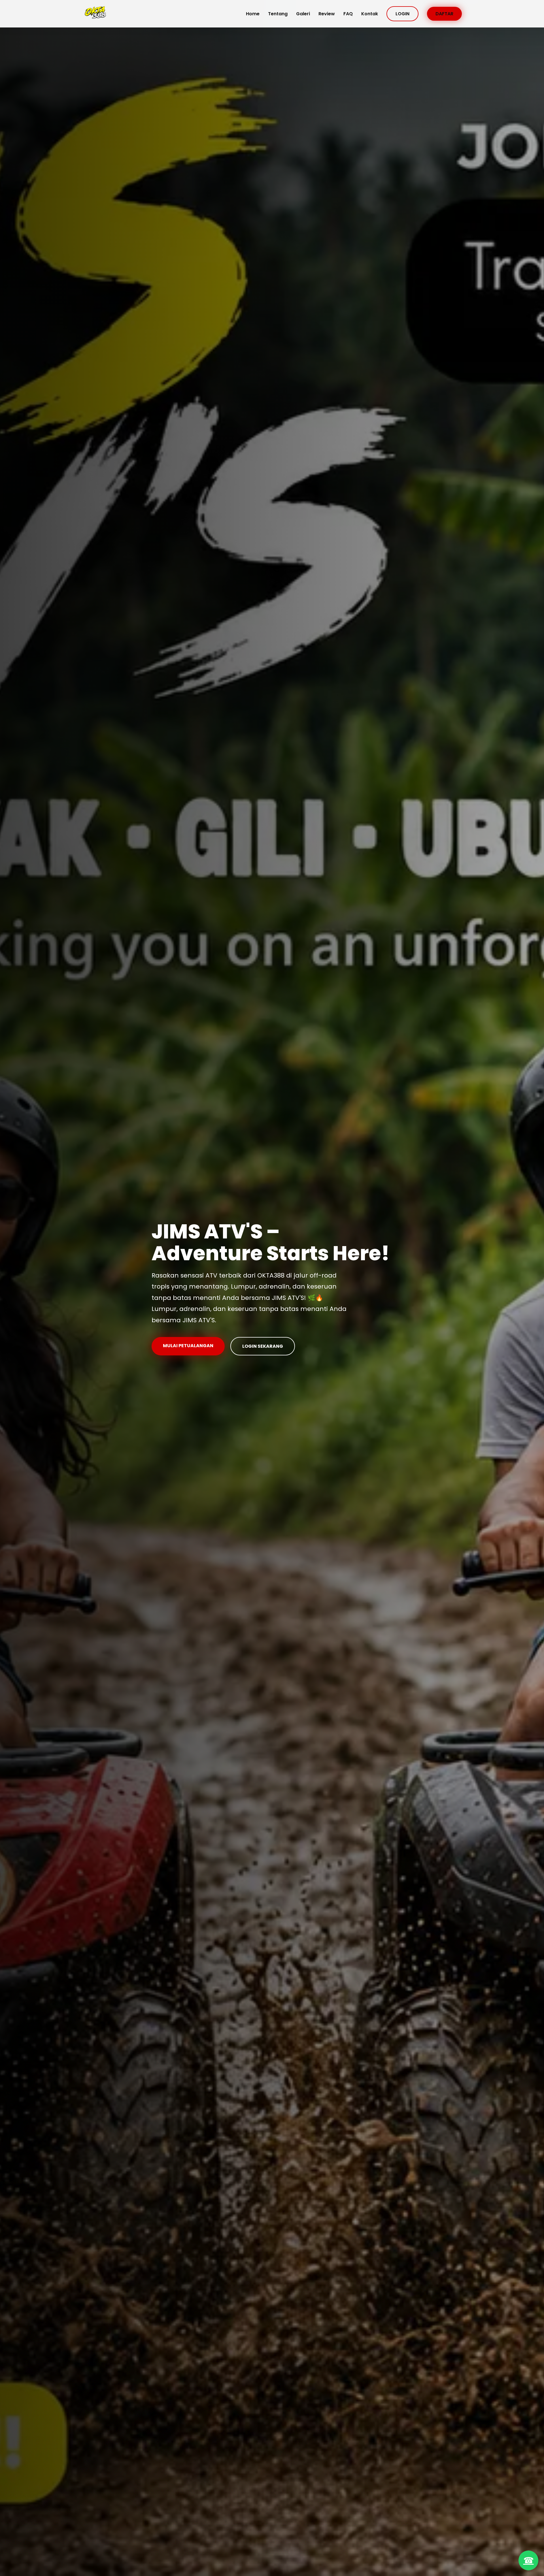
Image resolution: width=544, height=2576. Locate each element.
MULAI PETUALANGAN (188, 1346)
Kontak (370, 14)
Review (327, 14)
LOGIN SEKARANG (263, 1346)
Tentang (278, 14)
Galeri (303, 14)
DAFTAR (444, 14)
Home (253, 14)
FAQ (348, 14)
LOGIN (402, 14)
